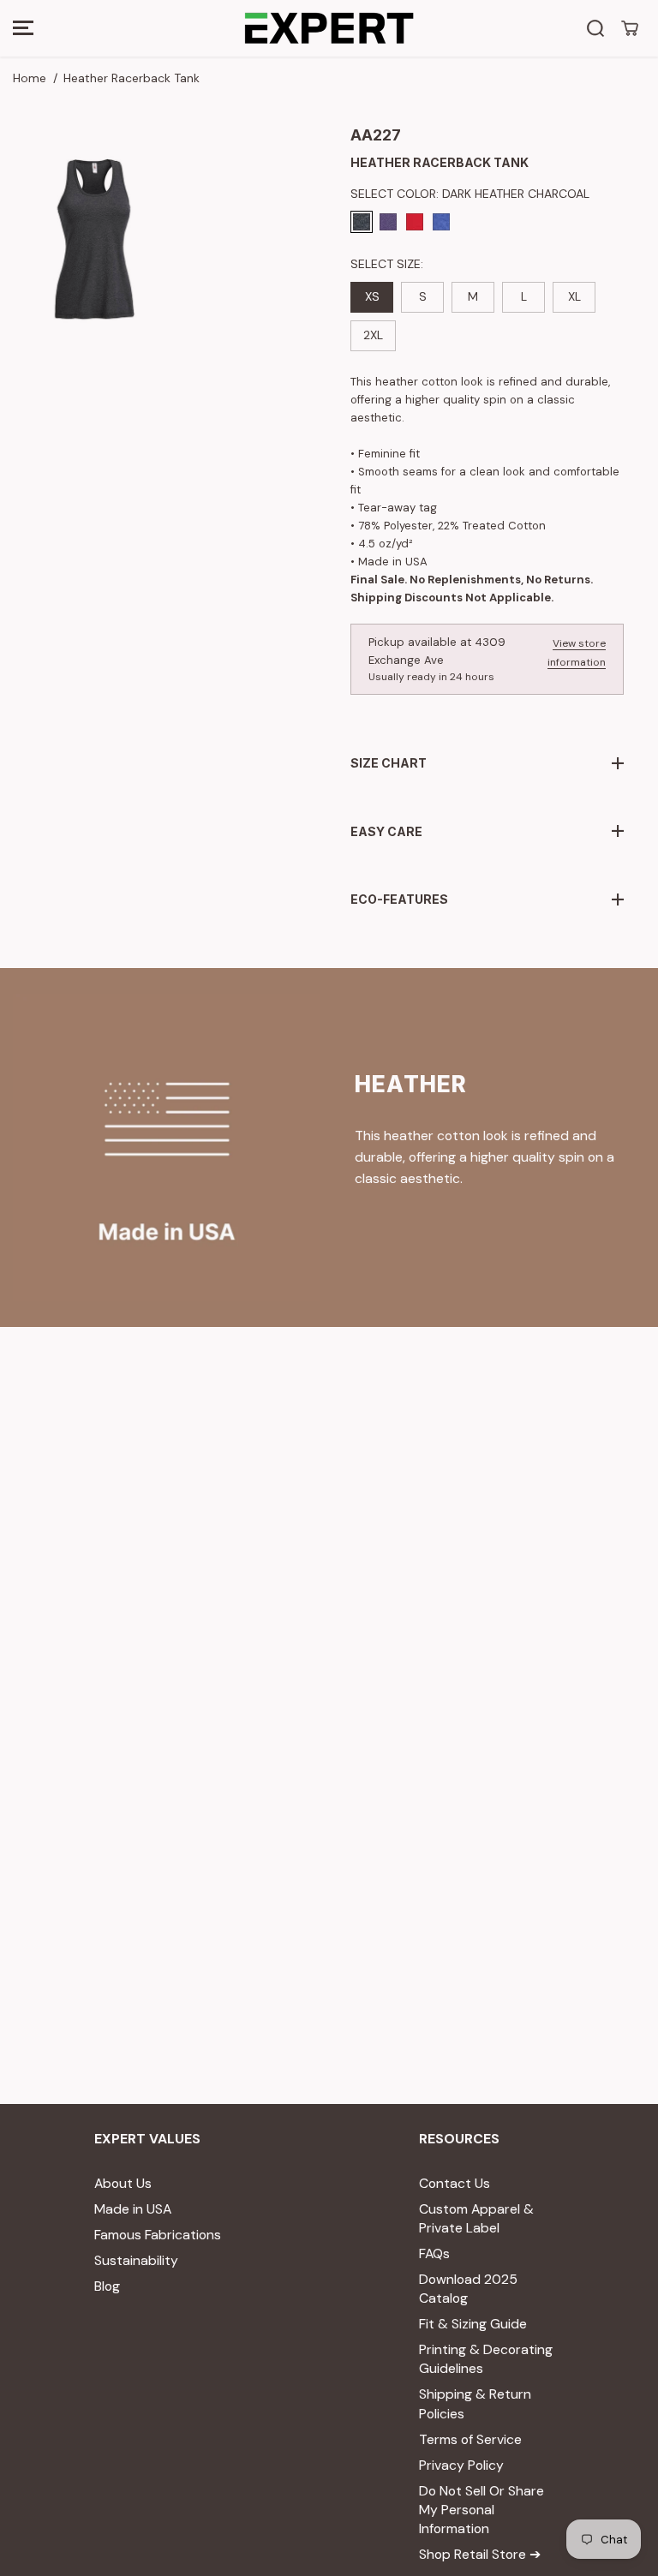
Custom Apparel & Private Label (476, 2218)
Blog (107, 2286)
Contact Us (455, 2183)
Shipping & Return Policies (475, 2403)
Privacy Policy (461, 2465)
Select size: (387, 264)
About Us (123, 2183)
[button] (23, 28)
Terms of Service (470, 2439)
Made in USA (133, 2209)
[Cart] (630, 28)
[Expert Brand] (329, 28)
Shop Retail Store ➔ (480, 2554)
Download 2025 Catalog (468, 2289)
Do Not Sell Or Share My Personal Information (482, 2510)
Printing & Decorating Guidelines (486, 2359)
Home (30, 78)
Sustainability (136, 2260)
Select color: (470, 194)
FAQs (434, 2253)
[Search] (595, 28)
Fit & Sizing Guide (473, 2324)
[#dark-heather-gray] (92, 241)
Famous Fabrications (158, 2235)
